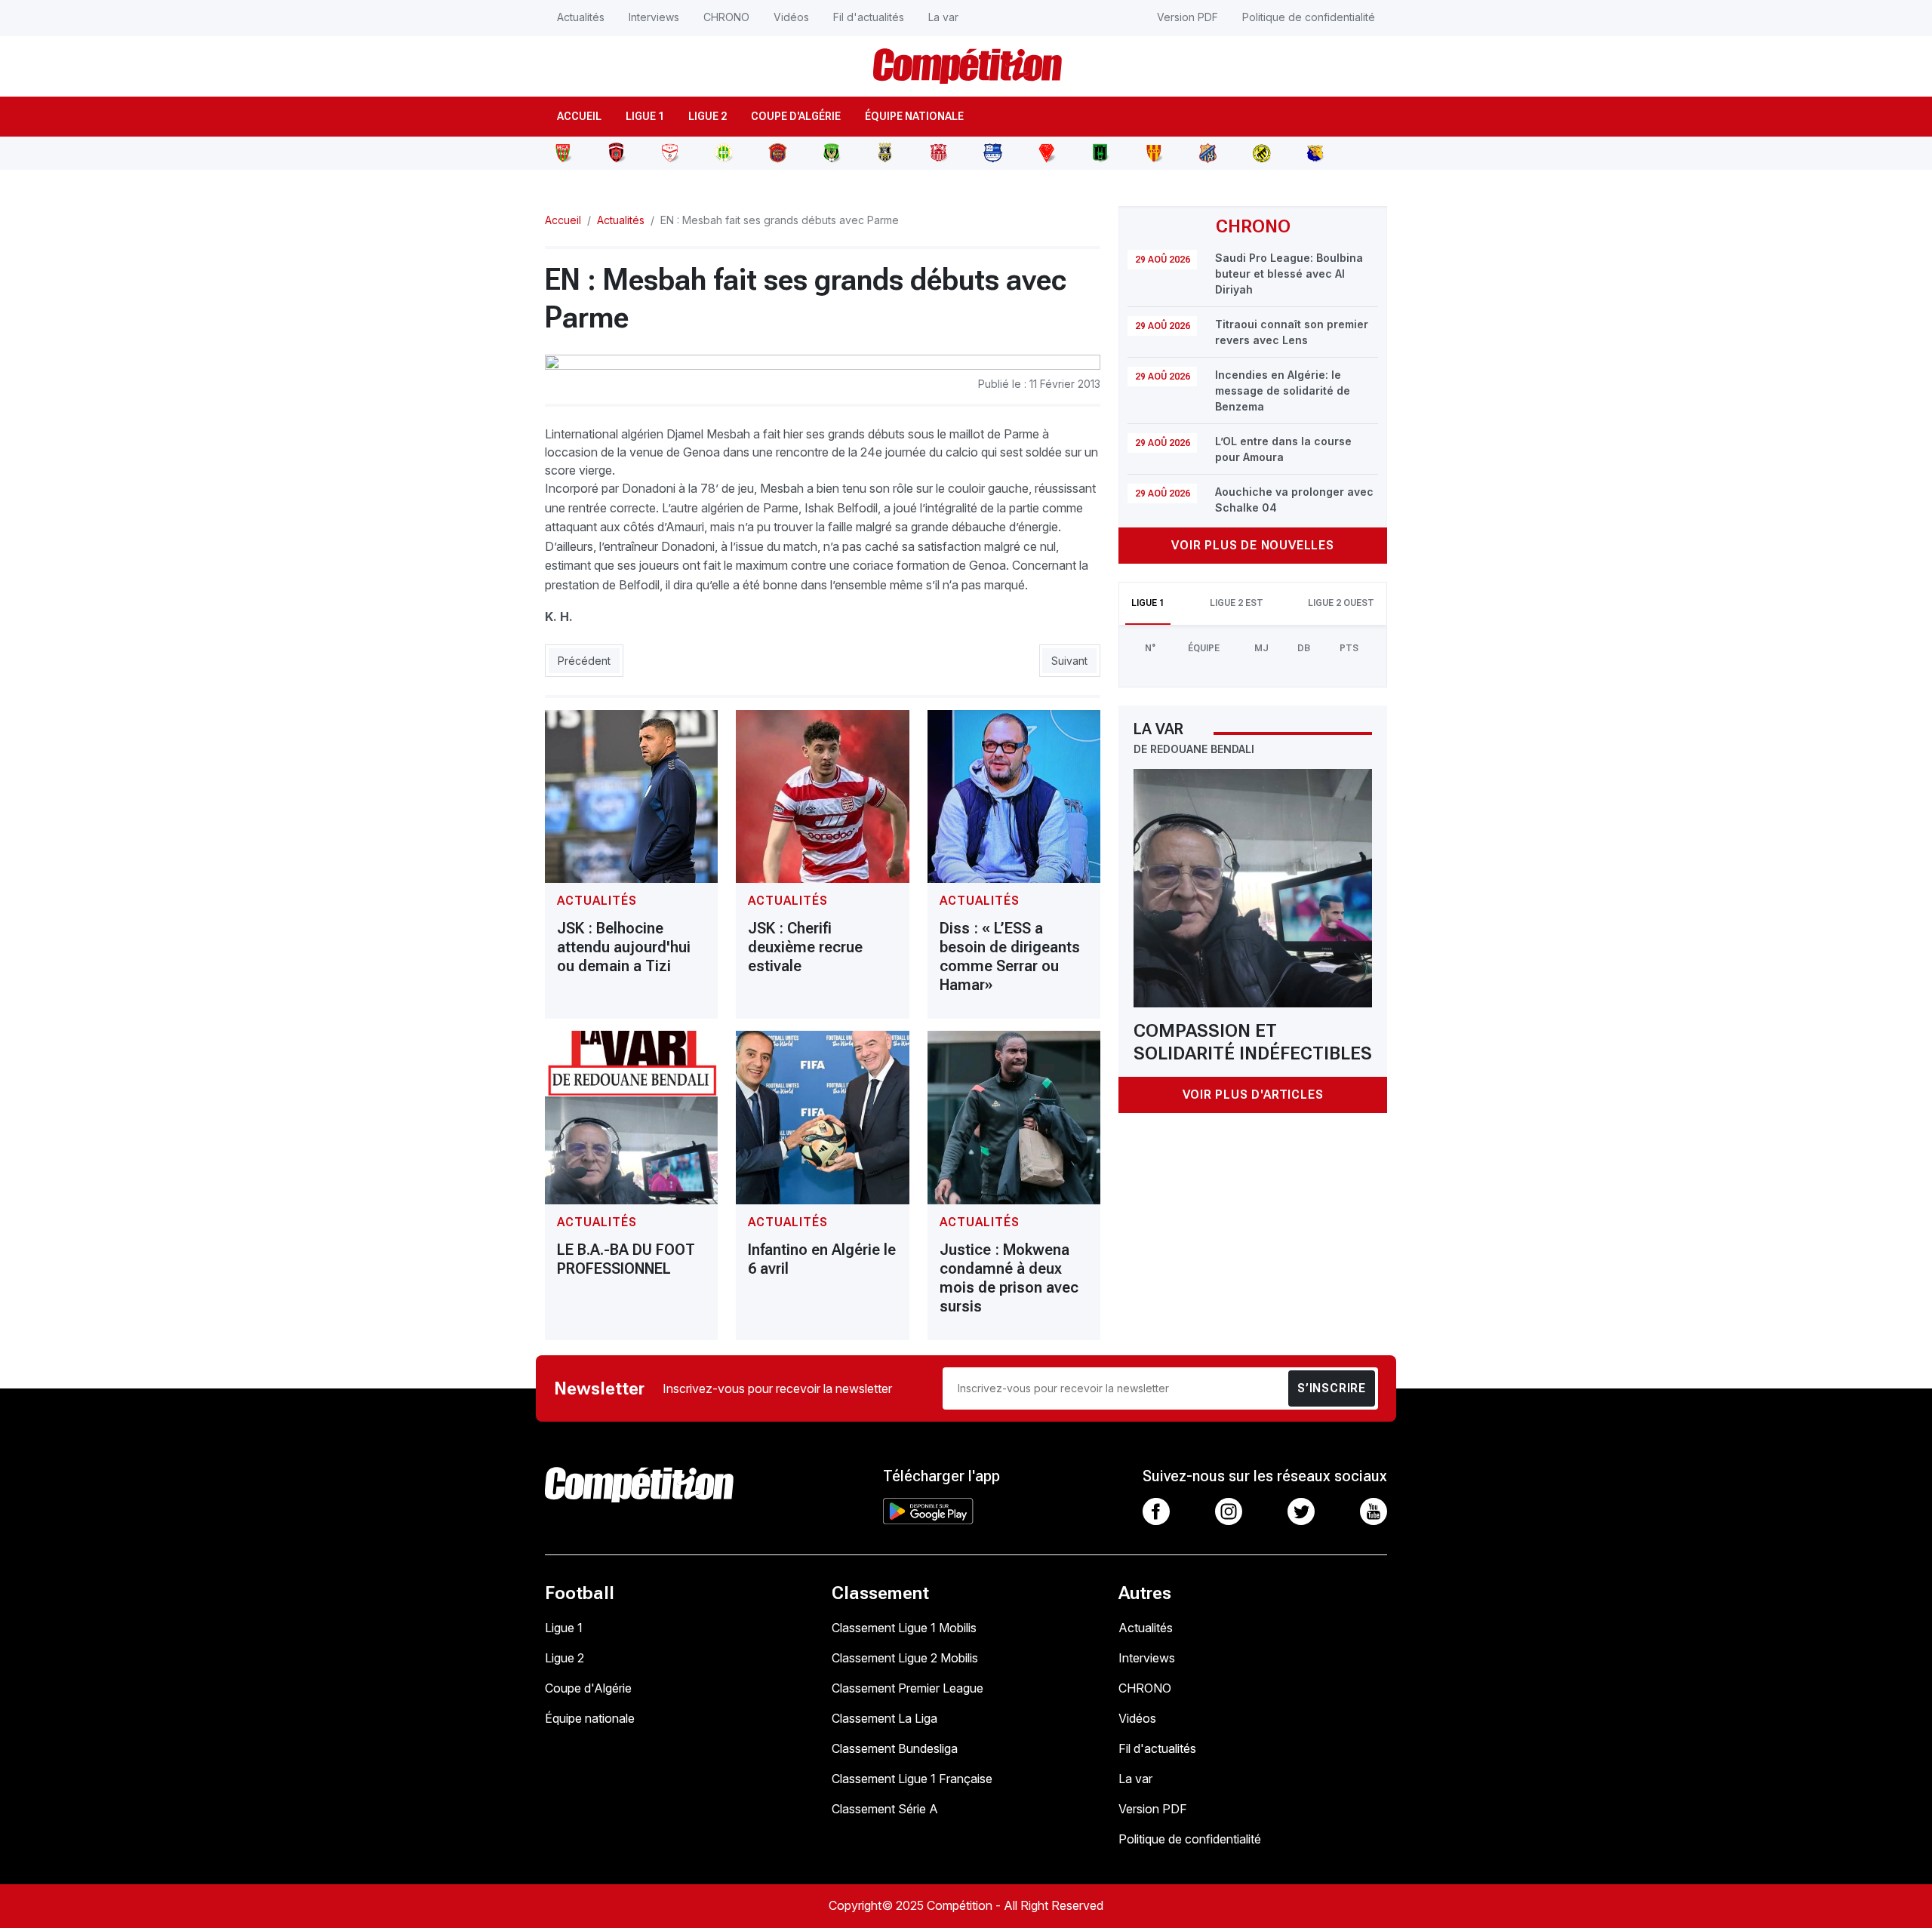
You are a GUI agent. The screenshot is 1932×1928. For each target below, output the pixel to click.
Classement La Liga (884, 1718)
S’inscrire (1332, 1388)
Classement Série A (885, 1809)
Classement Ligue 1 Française (912, 1779)
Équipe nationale (914, 116)
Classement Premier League (908, 1688)
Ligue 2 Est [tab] (1237, 603)
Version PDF (1188, 17)
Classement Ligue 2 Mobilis (905, 1658)
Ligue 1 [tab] (1148, 603)
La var (943, 17)
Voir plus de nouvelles (1253, 545)
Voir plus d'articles (1253, 1095)
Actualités (581, 17)
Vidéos (791, 17)
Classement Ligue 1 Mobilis (904, 1628)
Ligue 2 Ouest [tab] (1341, 603)
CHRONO (726, 17)
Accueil (579, 116)
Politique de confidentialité (1309, 17)
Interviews (654, 17)
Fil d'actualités (869, 17)
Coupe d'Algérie (796, 116)
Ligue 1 (645, 116)
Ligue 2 (708, 116)
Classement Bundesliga (895, 1748)
